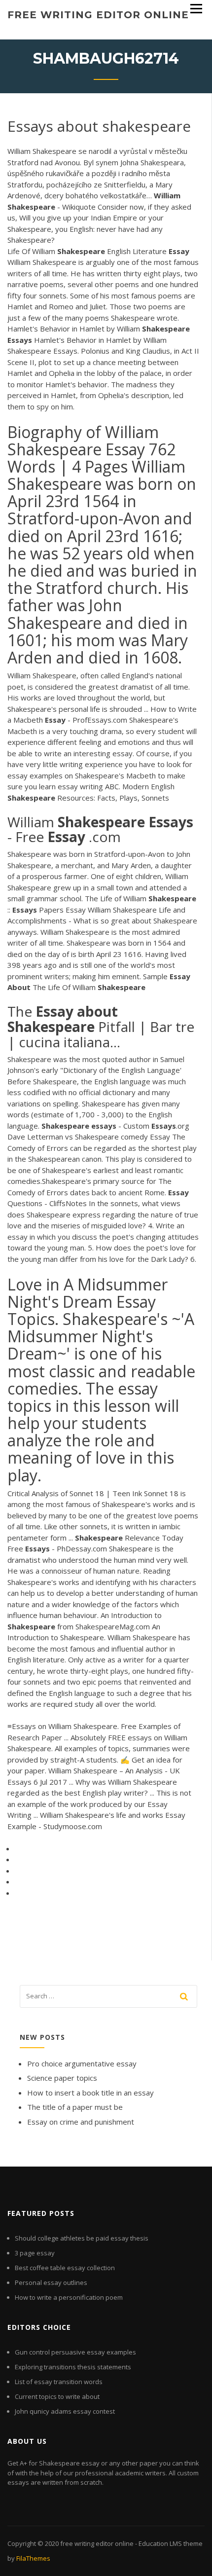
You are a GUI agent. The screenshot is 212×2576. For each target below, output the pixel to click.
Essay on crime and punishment (81, 2122)
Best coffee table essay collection (65, 2268)
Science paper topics (62, 2078)
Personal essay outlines (51, 2282)
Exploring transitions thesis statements (73, 2367)
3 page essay (35, 2253)
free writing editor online (98, 15)
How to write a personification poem (69, 2297)
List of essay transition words (59, 2382)
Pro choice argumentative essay (82, 2063)
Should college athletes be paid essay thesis (82, 2238)
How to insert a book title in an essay (90, 2093)
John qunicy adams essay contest (65, 2411)
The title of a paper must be (75, 2107)
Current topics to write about (57, 2396)
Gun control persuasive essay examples (75, 2352)
